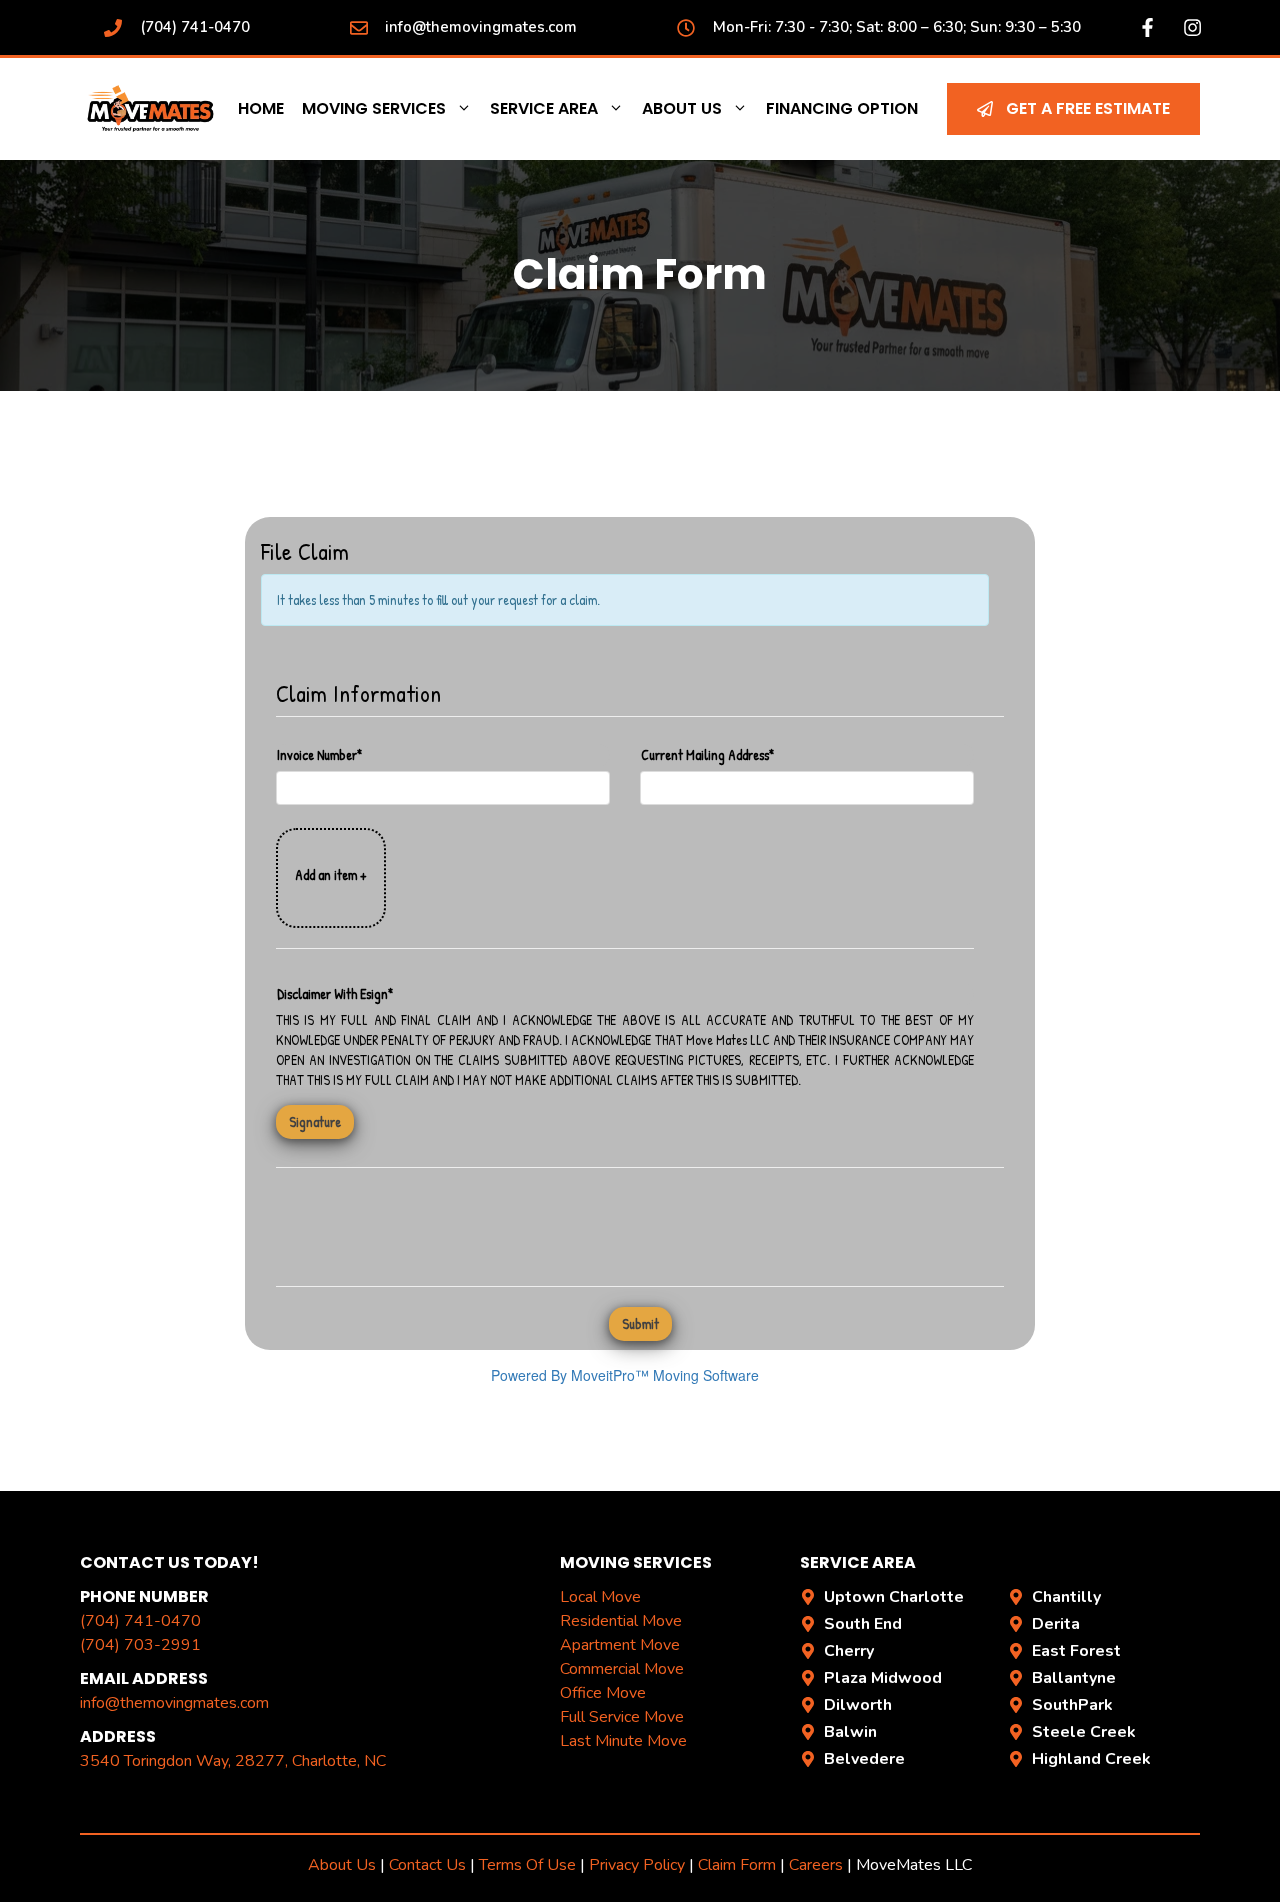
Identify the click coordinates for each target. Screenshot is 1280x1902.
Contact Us (427, 1865)
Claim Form (739, 1865)
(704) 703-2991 (140, 1645)
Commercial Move (622, 1669)
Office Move (603, 1693)
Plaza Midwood (883, 1678)
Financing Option (842, 108)
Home (261, 108)
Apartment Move (620, 1645)
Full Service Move (622, 1717)
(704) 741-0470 (195, 27)
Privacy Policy (637, 1865)
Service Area (544, 108)
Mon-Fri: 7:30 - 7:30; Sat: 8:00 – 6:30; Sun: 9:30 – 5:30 (897, 27)
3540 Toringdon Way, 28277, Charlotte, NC (233, 1761)
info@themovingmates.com (481, 27)
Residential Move (621, 1621)
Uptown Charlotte (894, 1597)
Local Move (600, 1597)
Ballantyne (1074, 1678)
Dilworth (858, 1705)
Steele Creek (1084, 1732)
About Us (682, 108)
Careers (816, 1865)
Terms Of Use (527, 1865)
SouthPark (1072, 1705)
